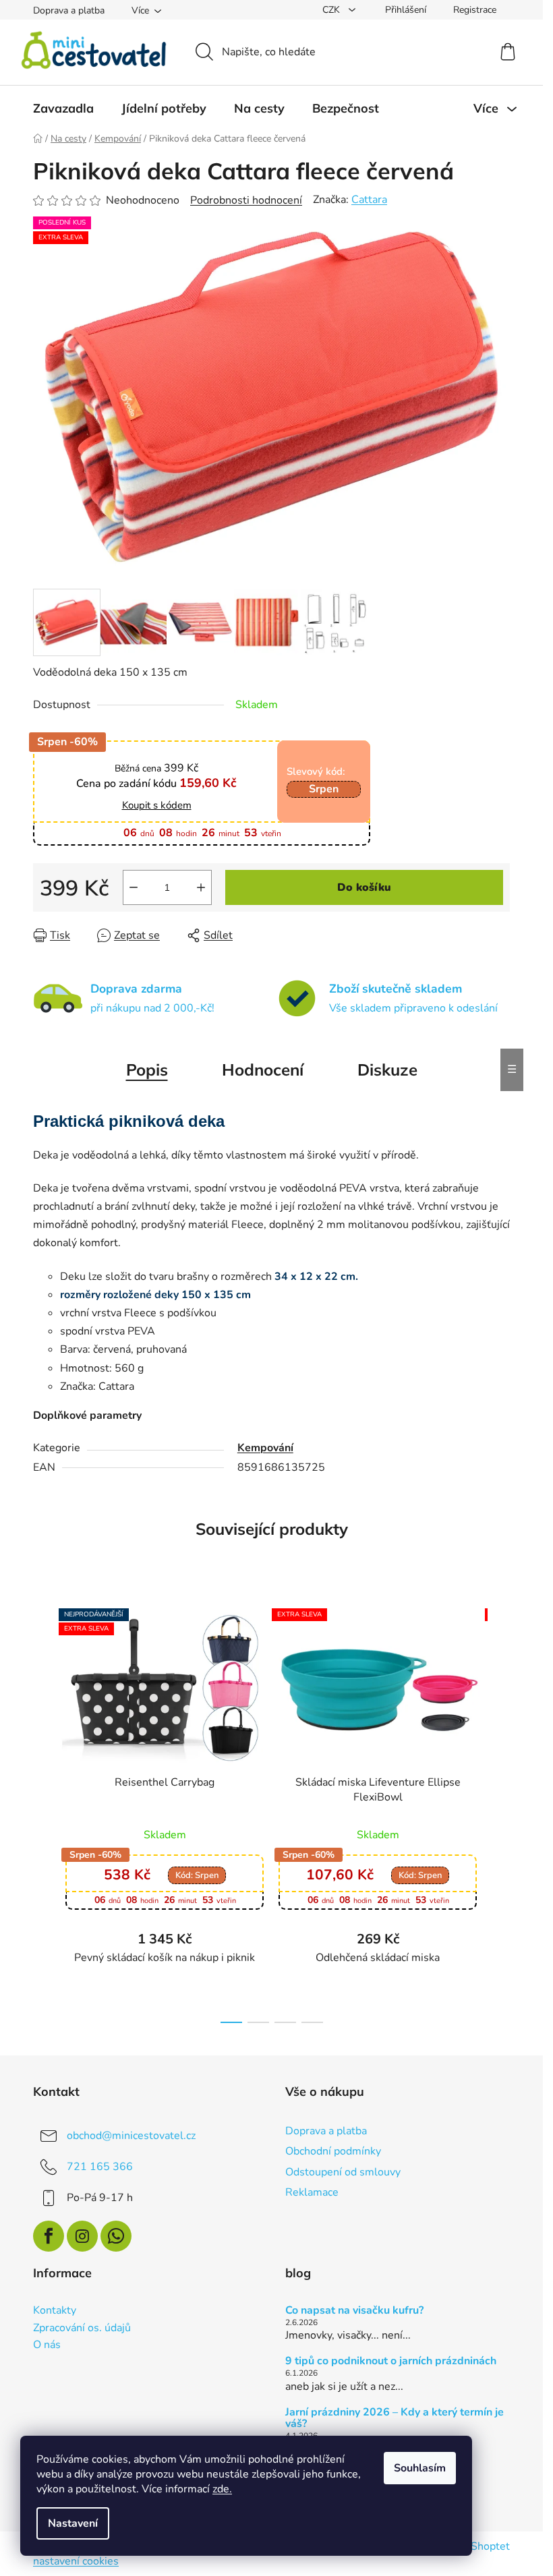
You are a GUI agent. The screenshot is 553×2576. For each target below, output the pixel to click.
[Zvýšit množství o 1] (201, 887)
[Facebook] (49, 2236)
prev (44, 1812)
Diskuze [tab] (387, 1070)
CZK (332, 10)
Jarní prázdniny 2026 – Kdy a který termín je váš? (395, 2419)
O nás (47, 2345)
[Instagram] (82, 2236)
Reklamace (312, 2192)
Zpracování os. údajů (82, 2329)
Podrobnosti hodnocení (246, 200)
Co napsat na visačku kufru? (354, 2311)
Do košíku (364, 887)
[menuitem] (63, 109)
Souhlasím (420, 2468)
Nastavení (73, 2523)
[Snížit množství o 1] (134, 887)
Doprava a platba (69, 10)
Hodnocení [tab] (263, 1070)
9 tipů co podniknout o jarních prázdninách (391, 2362)
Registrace (475, 10)
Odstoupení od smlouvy (343, 2172)
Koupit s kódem (157, 806)
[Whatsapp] (116, 2236)
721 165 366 (100, 2167)
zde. (222, 2489)
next (499, 1812)
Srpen (324, 789)
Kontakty (55, 2311)
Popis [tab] (147, 1070)
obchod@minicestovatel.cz (131, 2136)
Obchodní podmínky (333, 2151)
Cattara (369, 200)
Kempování (265, 1448)
